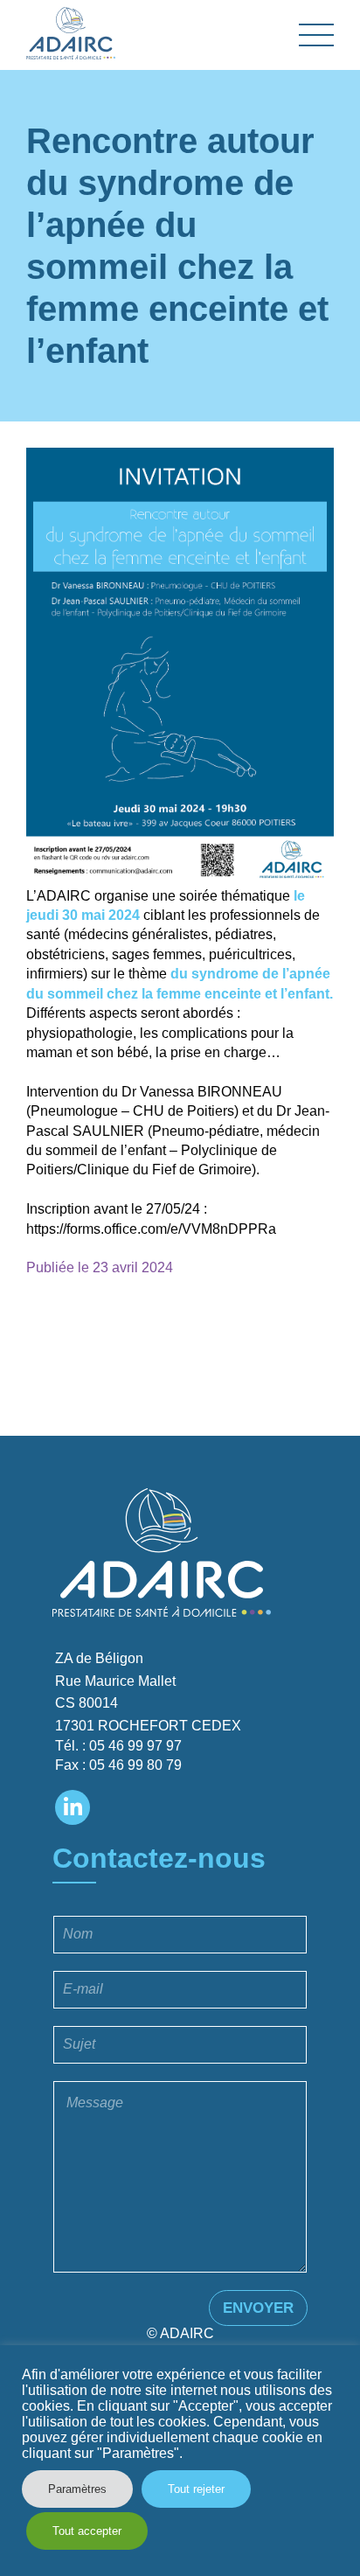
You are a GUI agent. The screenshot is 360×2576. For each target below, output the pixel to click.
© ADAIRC (180, 2333)
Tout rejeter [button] (196, 2489)
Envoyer (258, 2308)
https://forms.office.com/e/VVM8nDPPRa (151, 1229)
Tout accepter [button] (87, 2531)
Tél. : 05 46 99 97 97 (118, 1746)
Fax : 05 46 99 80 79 (118, 1765)
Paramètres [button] (77, 2489)
